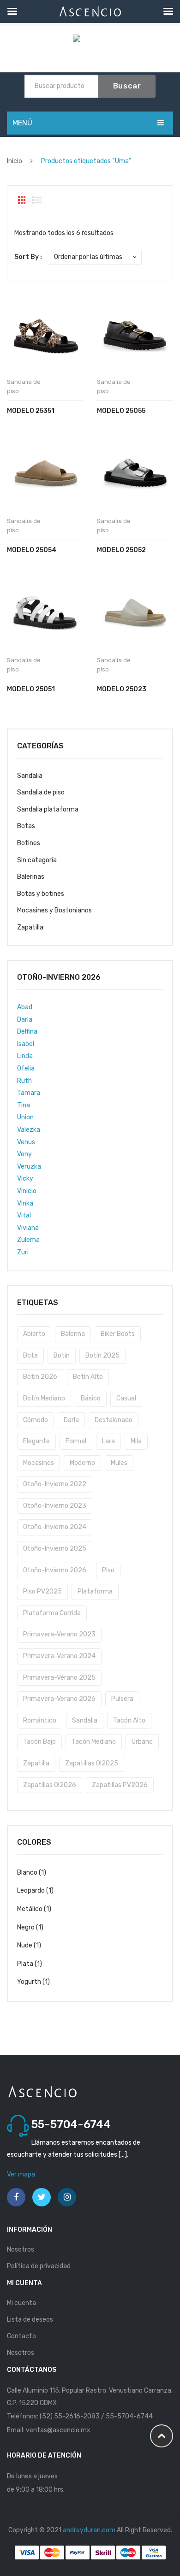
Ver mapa (21, 2174)
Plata (25, 1964)
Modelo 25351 (31, 411)
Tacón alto (129, 1720)
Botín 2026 (40, 1377)
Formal (76, 1441)
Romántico (40, 1720)
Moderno (82, 1463)
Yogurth (29, 1982)
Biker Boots (118, 1334)
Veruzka (29, 1167)
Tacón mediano (94, 1742)
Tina (24, 1105)
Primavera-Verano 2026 (59, 1699)
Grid (22, 200)
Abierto (34, 1334)
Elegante (36, 1441)
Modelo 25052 (121, 550)
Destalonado (114, 1420)
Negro (26, 1927)
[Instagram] (67, 2197)
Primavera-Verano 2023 (59, 1634)
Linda (25, 1056)
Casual (126, 1398)
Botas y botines (41, 894)
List (37, 200)
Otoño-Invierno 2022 (55, 1484)
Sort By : (28, 257)
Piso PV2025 (42, 1591)
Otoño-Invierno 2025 (55, 1549)
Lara (108, 1441)
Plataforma (95, 1591)
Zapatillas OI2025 (92, 1763)
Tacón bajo (39, 1742)
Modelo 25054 (32, 550)
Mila (136, 1441)
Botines (29, 843)
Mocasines (39, 1463)
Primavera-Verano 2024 (59, 1656)
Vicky (25, 1179)
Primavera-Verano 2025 (59, 1678)
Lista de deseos (30, 2320)
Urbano (142, 1742)
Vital (24, 1215)
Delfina (27, 1032)
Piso (108, 1570)
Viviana (28, 1228)
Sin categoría (37, 860)
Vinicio (27, 1191)
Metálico (30, 1909)
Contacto (21, 2336)
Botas (26, 826)
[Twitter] (42, 2197)
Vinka (25, 1203)
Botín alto (88, 1377)
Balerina (73, 1334)
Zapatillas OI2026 (50, 1785)
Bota (30, 1356)
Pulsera (122, 1699)
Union (25, 1117)
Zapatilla (30, 927)
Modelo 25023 (122, 689)
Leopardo (31, 1891)
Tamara (29, 1093)
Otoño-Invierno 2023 (55, 1506)
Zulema (28, 1240)
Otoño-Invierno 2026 (55, 1570)
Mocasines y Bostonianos (54, 910)
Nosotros (21, 2250)
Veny (24, 1154)
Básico (91, 1398)
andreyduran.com (89, 2530)
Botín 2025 (102, 1356)
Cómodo (36, 1420)
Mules (119, 1463)
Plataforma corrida (52, 1613)
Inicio (15, 161)
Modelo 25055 (121, 411)
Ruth (24, 1081)
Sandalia (30, 776)
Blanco (27, 1873)
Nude (25, 1945)
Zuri (23, 1252)
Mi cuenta (21, 2303)
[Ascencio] (90, 40)
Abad (25, 1007)
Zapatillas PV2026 (120, 1785)
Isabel (26, 1044)
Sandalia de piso (41, 792)
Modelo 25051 (31, 689)
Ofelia (26, 1068)
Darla (25, 1020)
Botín (62, 1356)
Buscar (127, 86)
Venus (26, 1142)
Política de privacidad (39, 2266)
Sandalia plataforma (48, 809)
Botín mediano (44, 1398)
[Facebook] (16, 2197)
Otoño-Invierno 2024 (55, 1527)
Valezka (29, 1130)
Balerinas (31, 877)
